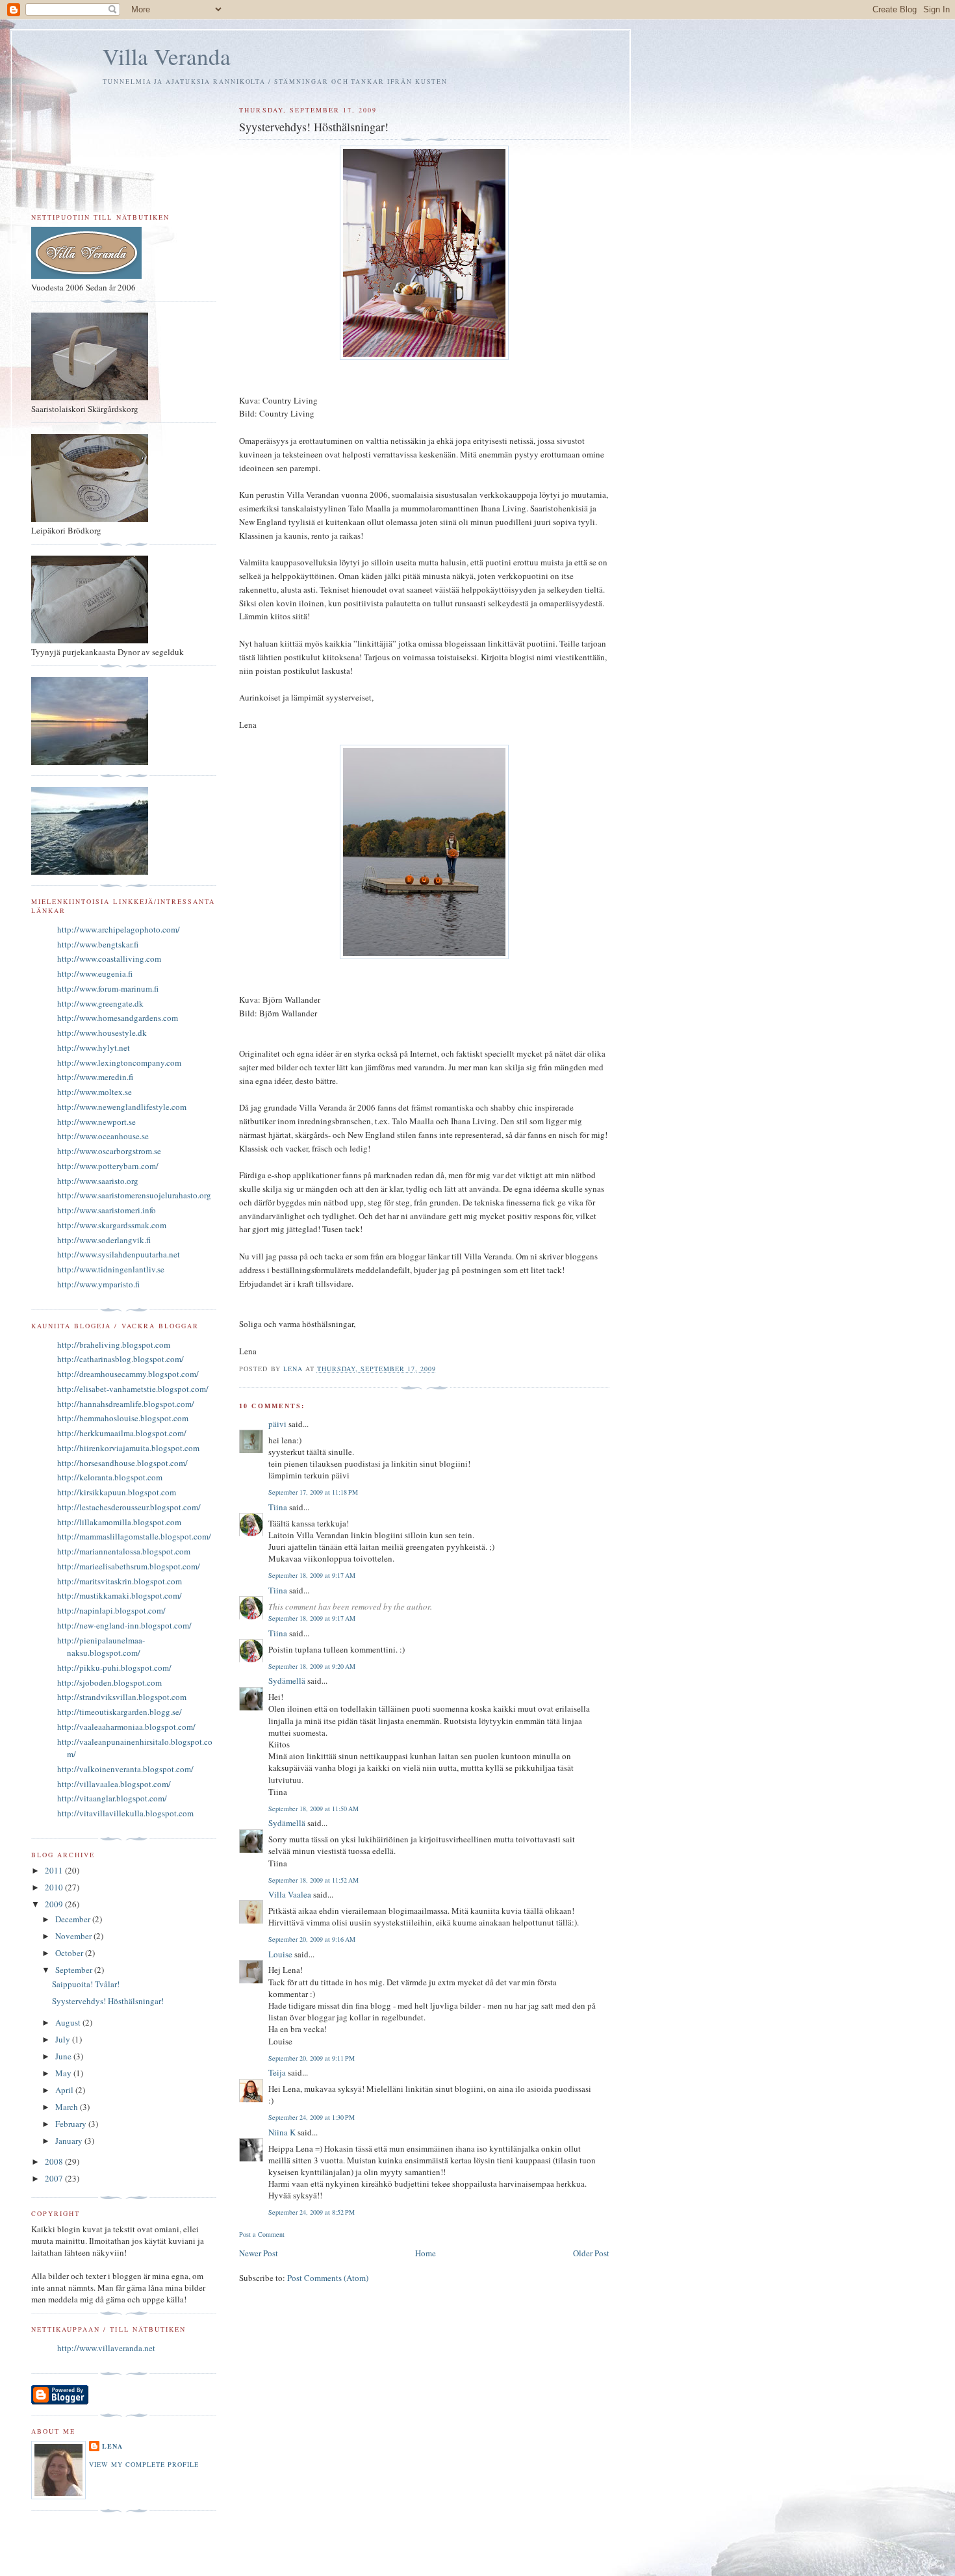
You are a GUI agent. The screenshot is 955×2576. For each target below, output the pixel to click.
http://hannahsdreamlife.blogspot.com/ (126, 1404)
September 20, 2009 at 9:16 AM (312, 1939)
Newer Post (259, 2253)
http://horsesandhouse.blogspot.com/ (122, 1463)
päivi (277, 1424)
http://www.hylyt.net (94, 1048)
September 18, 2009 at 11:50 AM (313, 1809)
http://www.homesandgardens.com (118, 1018)
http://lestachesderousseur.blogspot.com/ (129, 1507)
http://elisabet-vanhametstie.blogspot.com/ (133, 1389)
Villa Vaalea (290, 1894)
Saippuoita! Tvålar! (86, 1984)
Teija (277, 2072)
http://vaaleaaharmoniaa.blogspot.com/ (126, 1727)
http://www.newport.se (96, 1122)
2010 (55, 1887)
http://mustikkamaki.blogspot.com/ (120, 1595)
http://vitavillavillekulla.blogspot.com (125, 1813)
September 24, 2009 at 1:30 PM (312, 2117)
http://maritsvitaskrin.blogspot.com (120, 1581)
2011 (55, 1870)
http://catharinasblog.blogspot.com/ (121, 1359)
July (64, 2039)
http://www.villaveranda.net (106, 2348)
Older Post (591, 2253)
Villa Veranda (167, 56)
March (68, 2107)
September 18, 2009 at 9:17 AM (312, 1575)
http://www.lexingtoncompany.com (119, 1063)
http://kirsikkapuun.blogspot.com (117, 1492)
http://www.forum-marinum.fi (108, 988)
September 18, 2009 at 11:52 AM (313, 1880)
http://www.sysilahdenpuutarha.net (119, 1254)
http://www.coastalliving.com (109, 959)
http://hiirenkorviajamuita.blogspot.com (128, 1448)
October (70, 1953)
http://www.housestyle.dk (102, 1033)
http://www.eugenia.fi (95, 973)
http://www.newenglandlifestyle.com (122, 1107)
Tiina (278, 1507)
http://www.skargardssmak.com (112, 1225)
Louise (280, 1954)
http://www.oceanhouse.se (103, 1136)
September (75, 1970)
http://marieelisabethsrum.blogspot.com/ (129, 1566)
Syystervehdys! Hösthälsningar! (108, 2001)
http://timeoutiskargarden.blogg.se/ (120, 1712)
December (74, 1919)
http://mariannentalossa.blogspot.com (124, 1551)
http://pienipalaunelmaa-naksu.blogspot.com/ (101, 1647)
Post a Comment (262, 2234)
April (65, 2090)
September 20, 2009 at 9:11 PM (312, 2058)
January (70, 2141)
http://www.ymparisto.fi (98, 1284)
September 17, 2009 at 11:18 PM (313, 1492)
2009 (55, 1904)
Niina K (282, 2132)
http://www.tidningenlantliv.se (111, 1269)
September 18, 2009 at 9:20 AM (312, 1666)
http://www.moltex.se (95, 1092)
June (64, 2056)
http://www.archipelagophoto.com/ (119, 929)
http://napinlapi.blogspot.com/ (111, 1610)
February (72, 2124)
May (64, 2073)
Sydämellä (287, 1681)
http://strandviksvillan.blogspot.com (122, 1697)
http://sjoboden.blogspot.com (109, 1682)
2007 (55, 2178)
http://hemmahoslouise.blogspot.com (123, 1418)
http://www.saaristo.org (98, 1181)
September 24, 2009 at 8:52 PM (312, 2212)
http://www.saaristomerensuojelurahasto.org (134, 1195)
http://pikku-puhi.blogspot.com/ (114, 1668)
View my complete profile (144, 2464)
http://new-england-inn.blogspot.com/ (124, 1625)
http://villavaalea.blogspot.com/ (114, 1784)
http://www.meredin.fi (95, 1077)
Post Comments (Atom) (328, 2278)
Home (426, 2253)
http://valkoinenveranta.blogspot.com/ (125, 1769)
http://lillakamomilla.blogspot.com (119, 1522)
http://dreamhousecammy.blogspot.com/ (128, 1374)
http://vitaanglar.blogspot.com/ (112, 1798)
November (74, 1936)
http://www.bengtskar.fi (98, 944)
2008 (55, 2161)
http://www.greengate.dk (100, 1003)
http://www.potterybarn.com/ (108, 1166)
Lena (112, 2446)
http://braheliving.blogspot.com (114, 1345)
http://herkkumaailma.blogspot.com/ (122, 1433)
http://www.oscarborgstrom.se (109, 1151)
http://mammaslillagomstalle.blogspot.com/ (134, 1536)
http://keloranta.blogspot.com (110, 1477)
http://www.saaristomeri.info (107, 1210)
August (69, 2022)
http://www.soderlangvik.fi (104, 1240)
